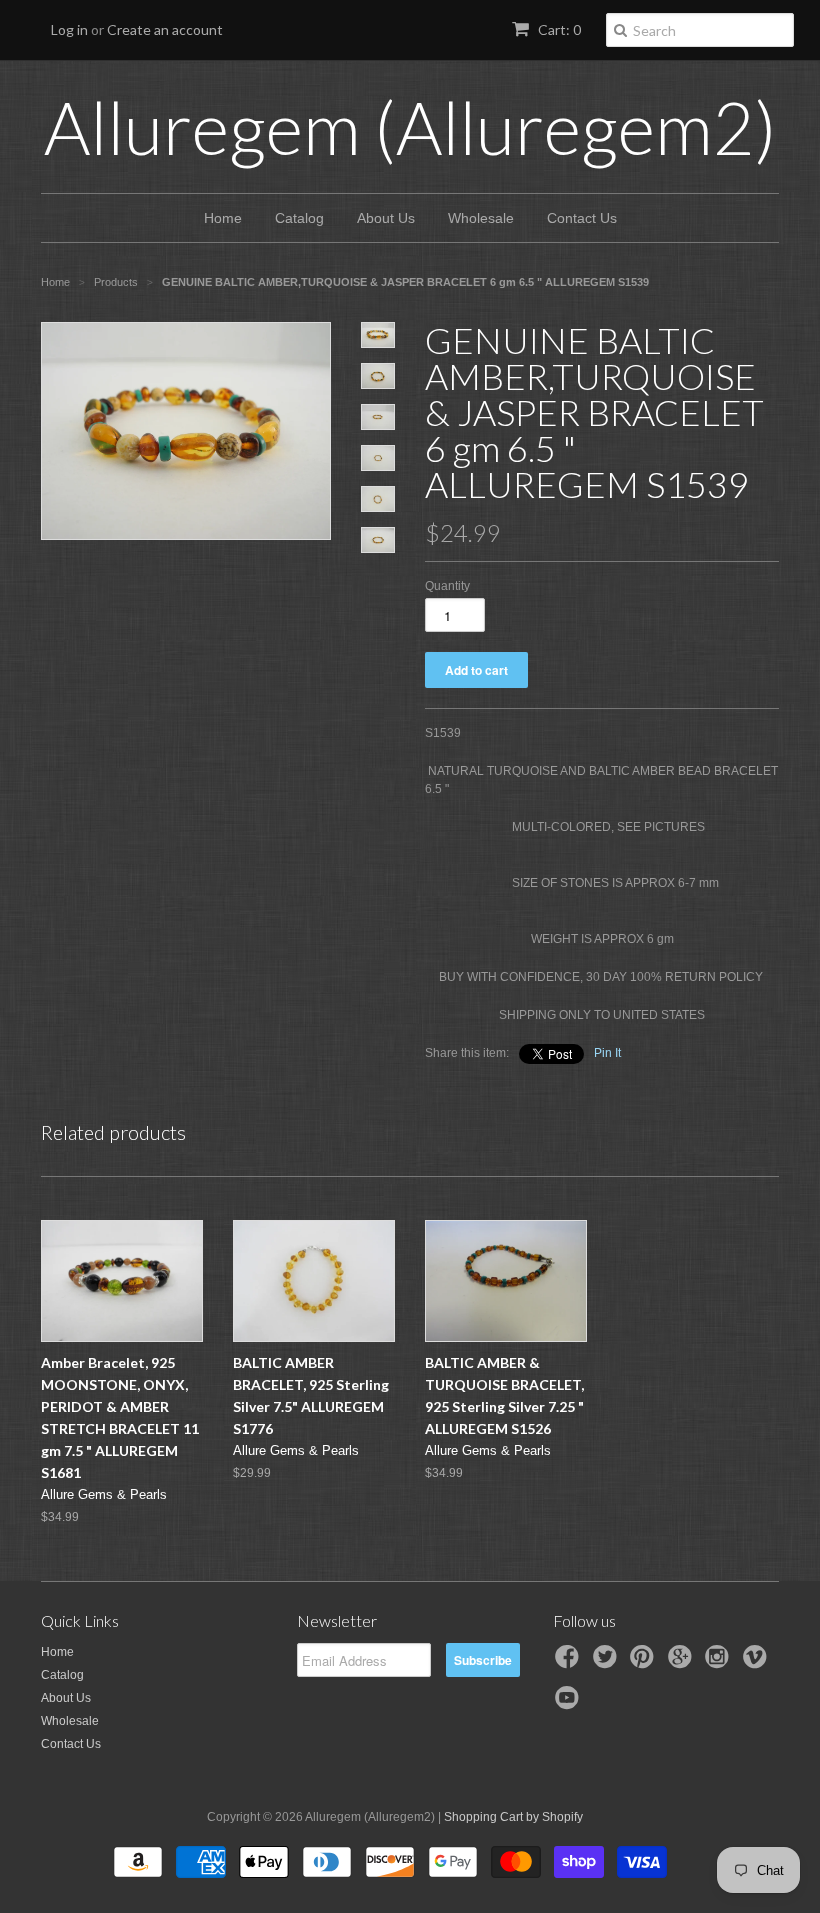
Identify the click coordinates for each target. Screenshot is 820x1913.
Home (223, 218)
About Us (386, 218)
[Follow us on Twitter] (608, 1663)
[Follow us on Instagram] (720, 1663)
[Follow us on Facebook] (570, 1663)
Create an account (165, 29)
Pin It (607, 1053)
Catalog (299, 218)
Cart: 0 (558, 29)
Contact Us (582, 218)
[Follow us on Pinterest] (645, 1663)
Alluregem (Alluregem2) (410, 127)
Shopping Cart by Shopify (513, 1817)
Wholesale (481, 218)
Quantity (447, 586)
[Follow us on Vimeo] (758, 1663)
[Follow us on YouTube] (570, 1704)
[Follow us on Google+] (683, 1663)
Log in (69, 29)
